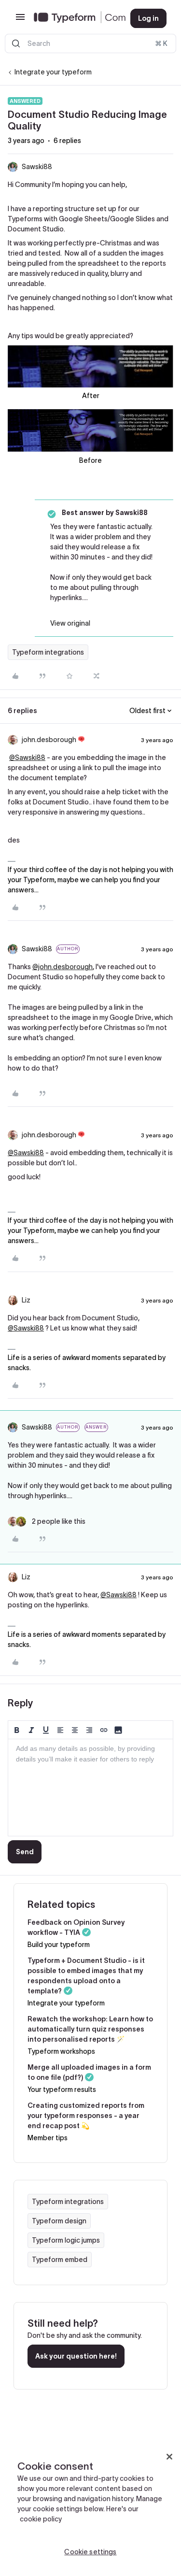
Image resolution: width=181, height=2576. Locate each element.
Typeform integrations (48, 652)
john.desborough (49, 740)
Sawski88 (37, 167)
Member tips (48, 2138)
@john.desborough (63, 967)
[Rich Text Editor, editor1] (90, 1788)
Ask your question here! (76, 2356)
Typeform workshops (61, 2051)
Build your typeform (59, 1945)
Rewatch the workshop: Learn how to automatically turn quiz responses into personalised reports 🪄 (90, 2029)
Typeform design (59, 2221)
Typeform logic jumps (66, 2240)
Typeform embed (60, 2260)
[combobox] (90, 43)
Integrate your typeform (53, 72)
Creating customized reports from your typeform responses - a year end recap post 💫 (86, 2116)
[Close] (169, 2457)
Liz (26, 1300)
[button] (20, 20)
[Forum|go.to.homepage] (74, 18)
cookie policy (41, 2519)
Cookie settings (90, 2552)
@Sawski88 (27, 758)
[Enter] (16, 43)
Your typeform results (62, 2089)
